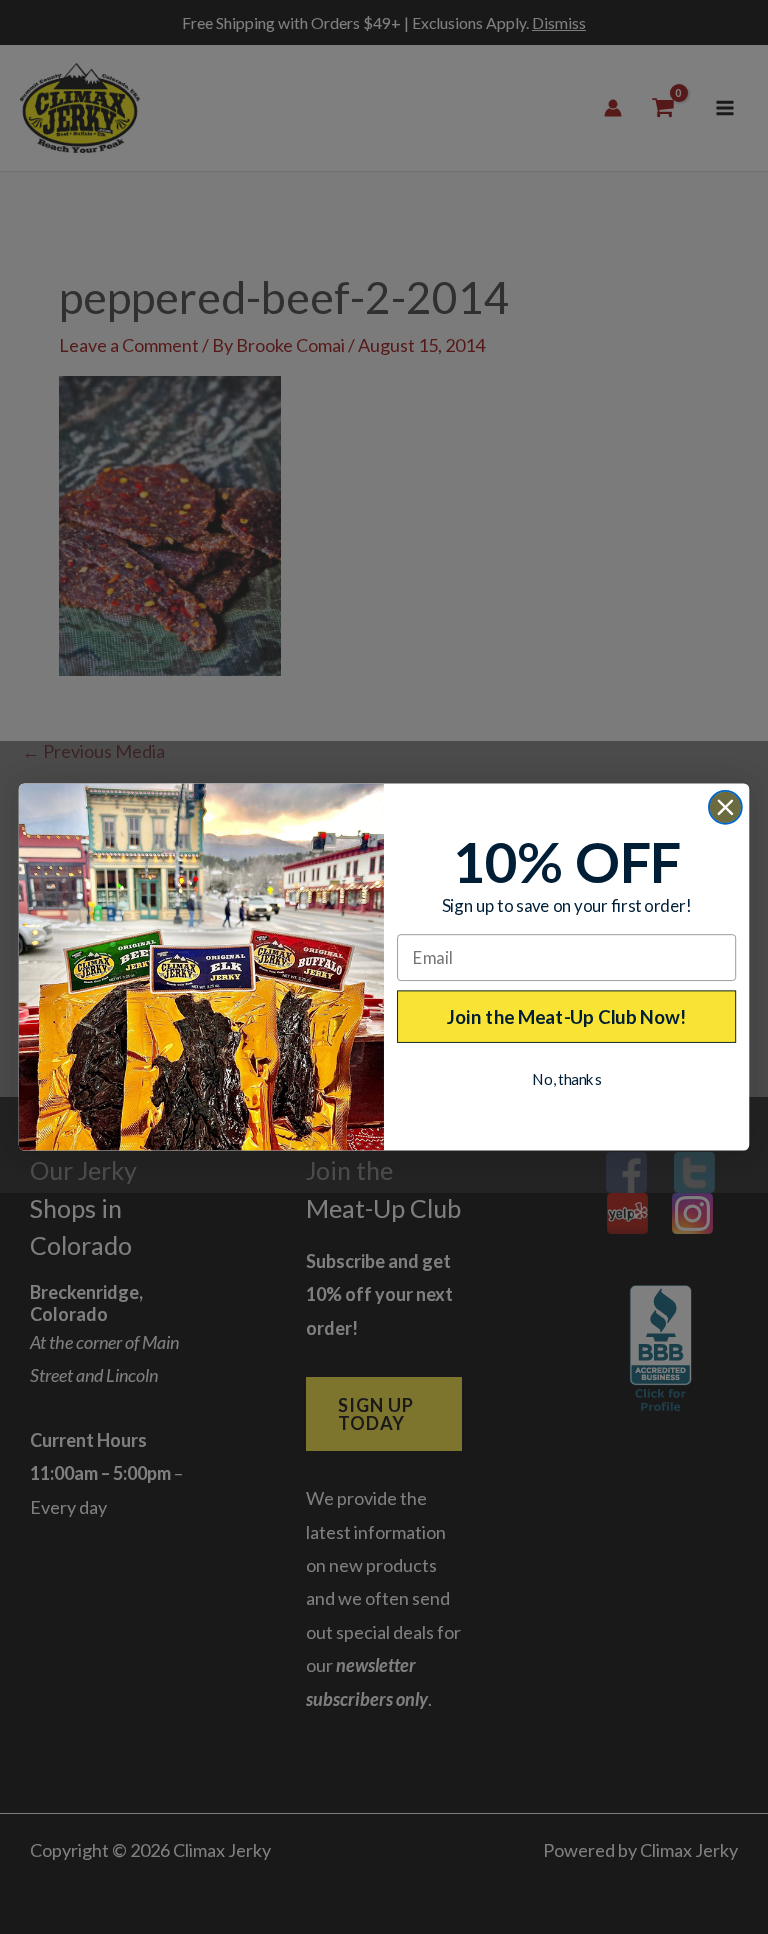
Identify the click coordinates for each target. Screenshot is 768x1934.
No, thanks (566, 1079)
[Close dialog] (725, 807)
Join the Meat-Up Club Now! (567, 1016)
